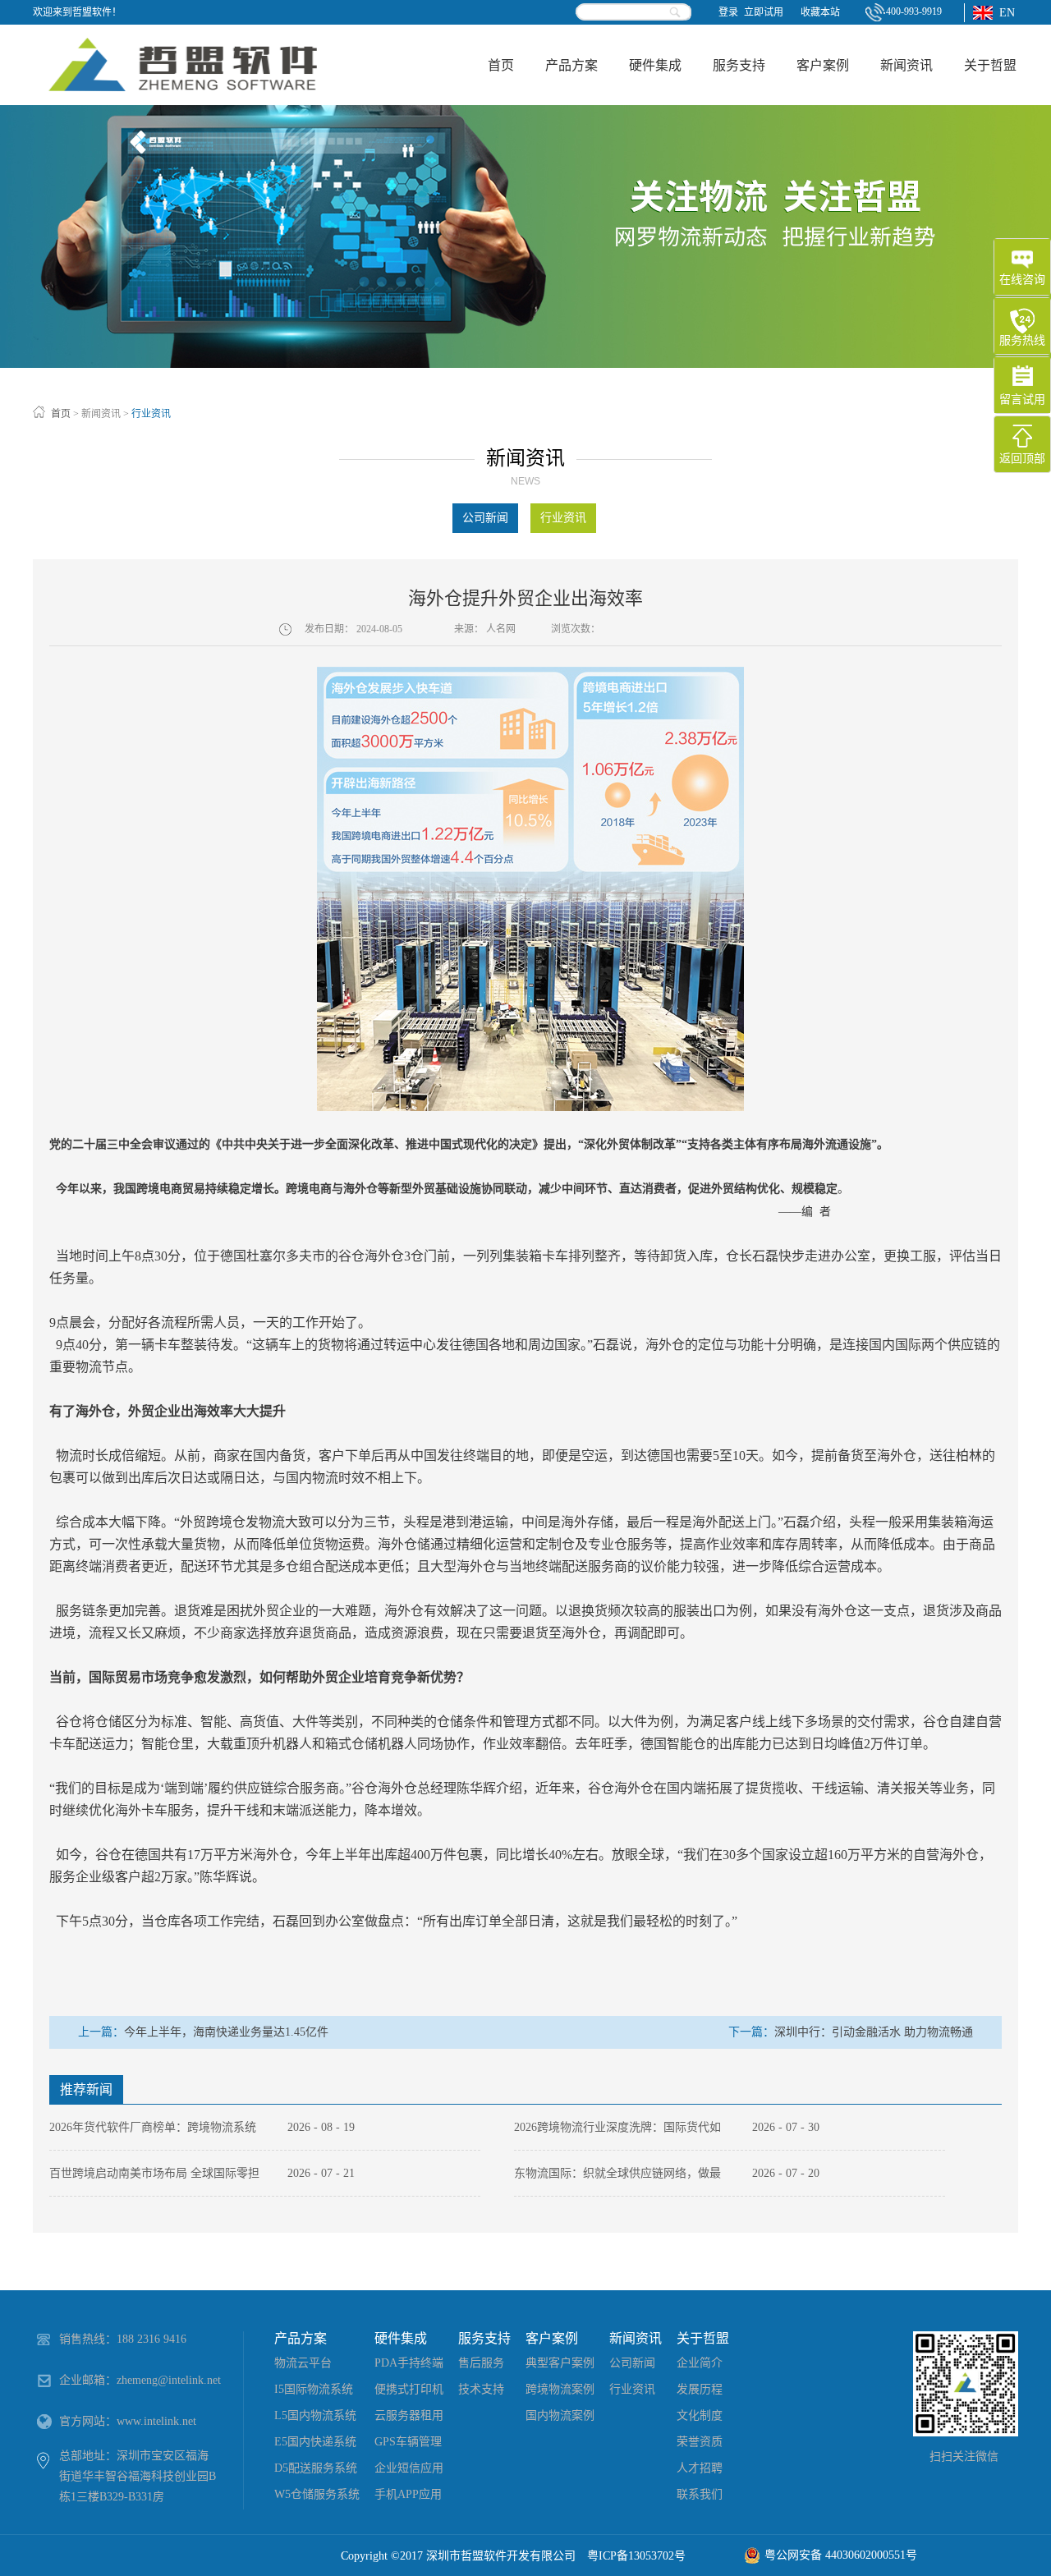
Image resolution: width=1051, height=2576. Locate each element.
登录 (728, 12)
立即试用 (764, 12)
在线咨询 (1022, 280)
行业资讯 (151, 414)
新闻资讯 (101, 414)
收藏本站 (820, 12)
